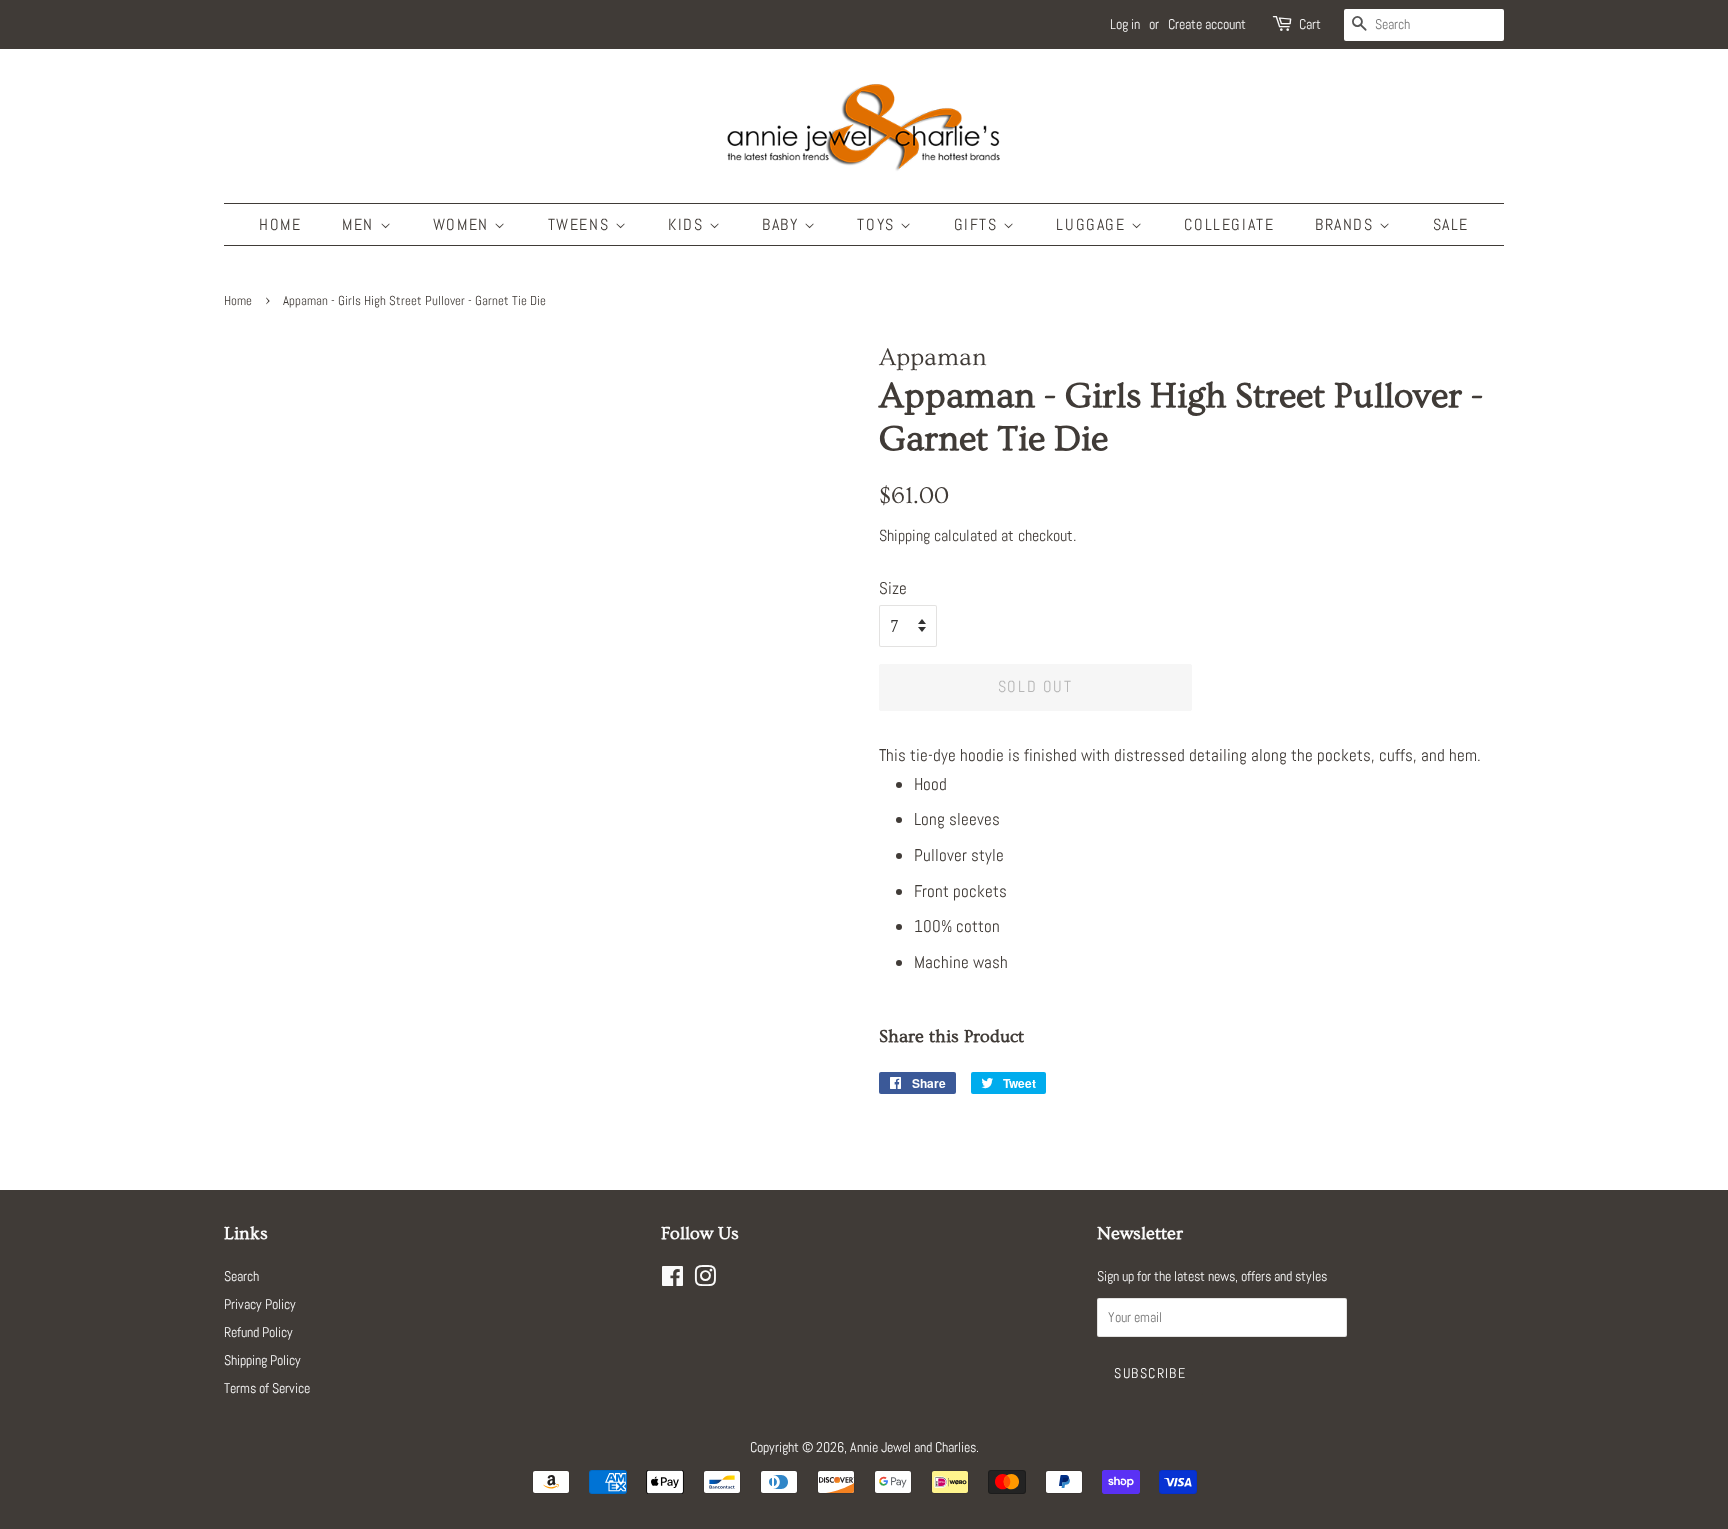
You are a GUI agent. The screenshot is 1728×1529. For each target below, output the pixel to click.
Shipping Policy (262, 1360)
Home (280, 224)
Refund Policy (258, 1332)
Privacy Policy (260, 1304)
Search (241, 1276)
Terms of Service (267, 1388)
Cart (1310, 24)
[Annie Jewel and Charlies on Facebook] (672, 1280)
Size (893, 588)
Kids (688, 224)
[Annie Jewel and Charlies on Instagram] (705, 1280)
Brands (1347, 224)
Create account (1207, 24)
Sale (1451, 224)
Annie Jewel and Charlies (913, 1447)
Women (464, 224)
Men (360, 224)
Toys (878, 224)
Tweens (581, 224)
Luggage (1093, 224)
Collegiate (1229, 224)
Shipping (904, 535)
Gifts (979, 224)
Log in (1125, 24)
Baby (783, 224)
